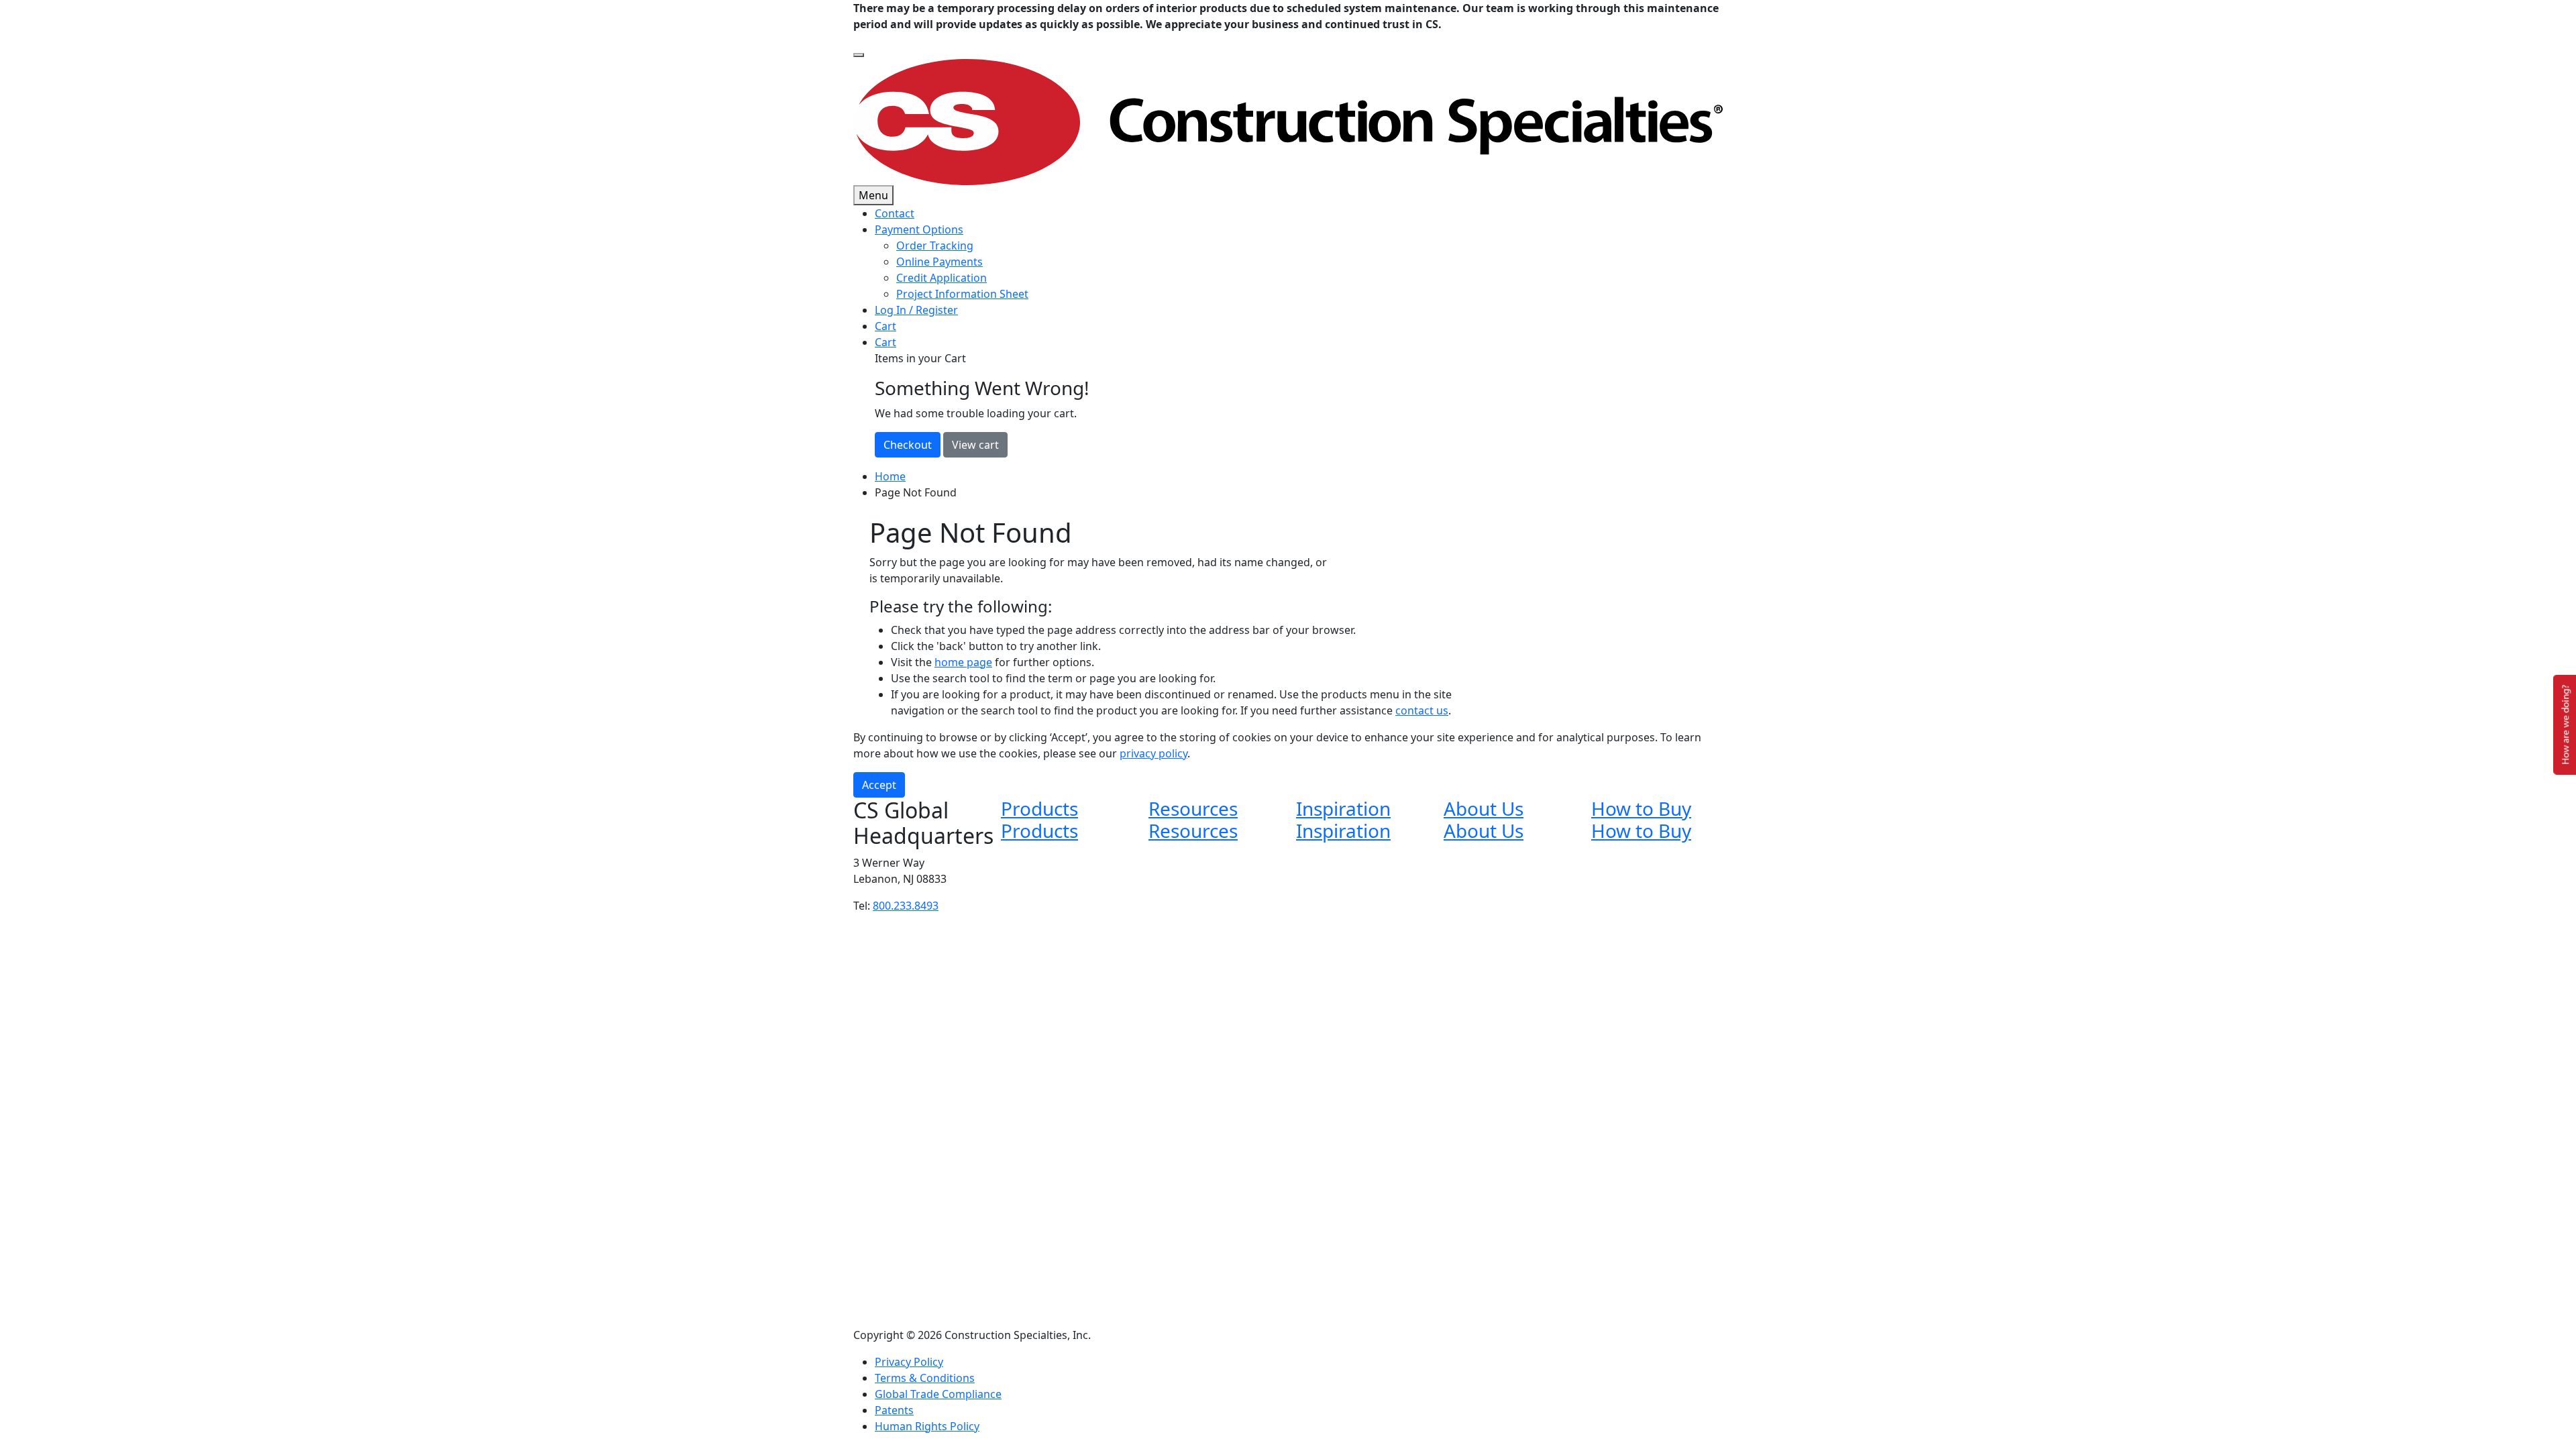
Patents (894, 1410)
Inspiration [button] (1343, 808)
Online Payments (940, 262)
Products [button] (1039, 808)
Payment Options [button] (919, 229)
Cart (885, 326)
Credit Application (942, 278)
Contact (895, 213)
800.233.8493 (906, 906)
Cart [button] (885, 342)
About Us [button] (1484, 808)
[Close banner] (859, 55)
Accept (879, 785)
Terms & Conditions (925, 1378)
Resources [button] (1193, 808)
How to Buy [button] (1641, 808)
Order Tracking (935, 246)
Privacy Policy (909, 1362)
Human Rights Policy (927, 1426)
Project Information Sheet (962, 294)
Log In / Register (916, 310)
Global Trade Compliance (938, 1394)
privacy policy (1153, 753)
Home (890, 476)
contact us (1422, 710)
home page (963, 662)
